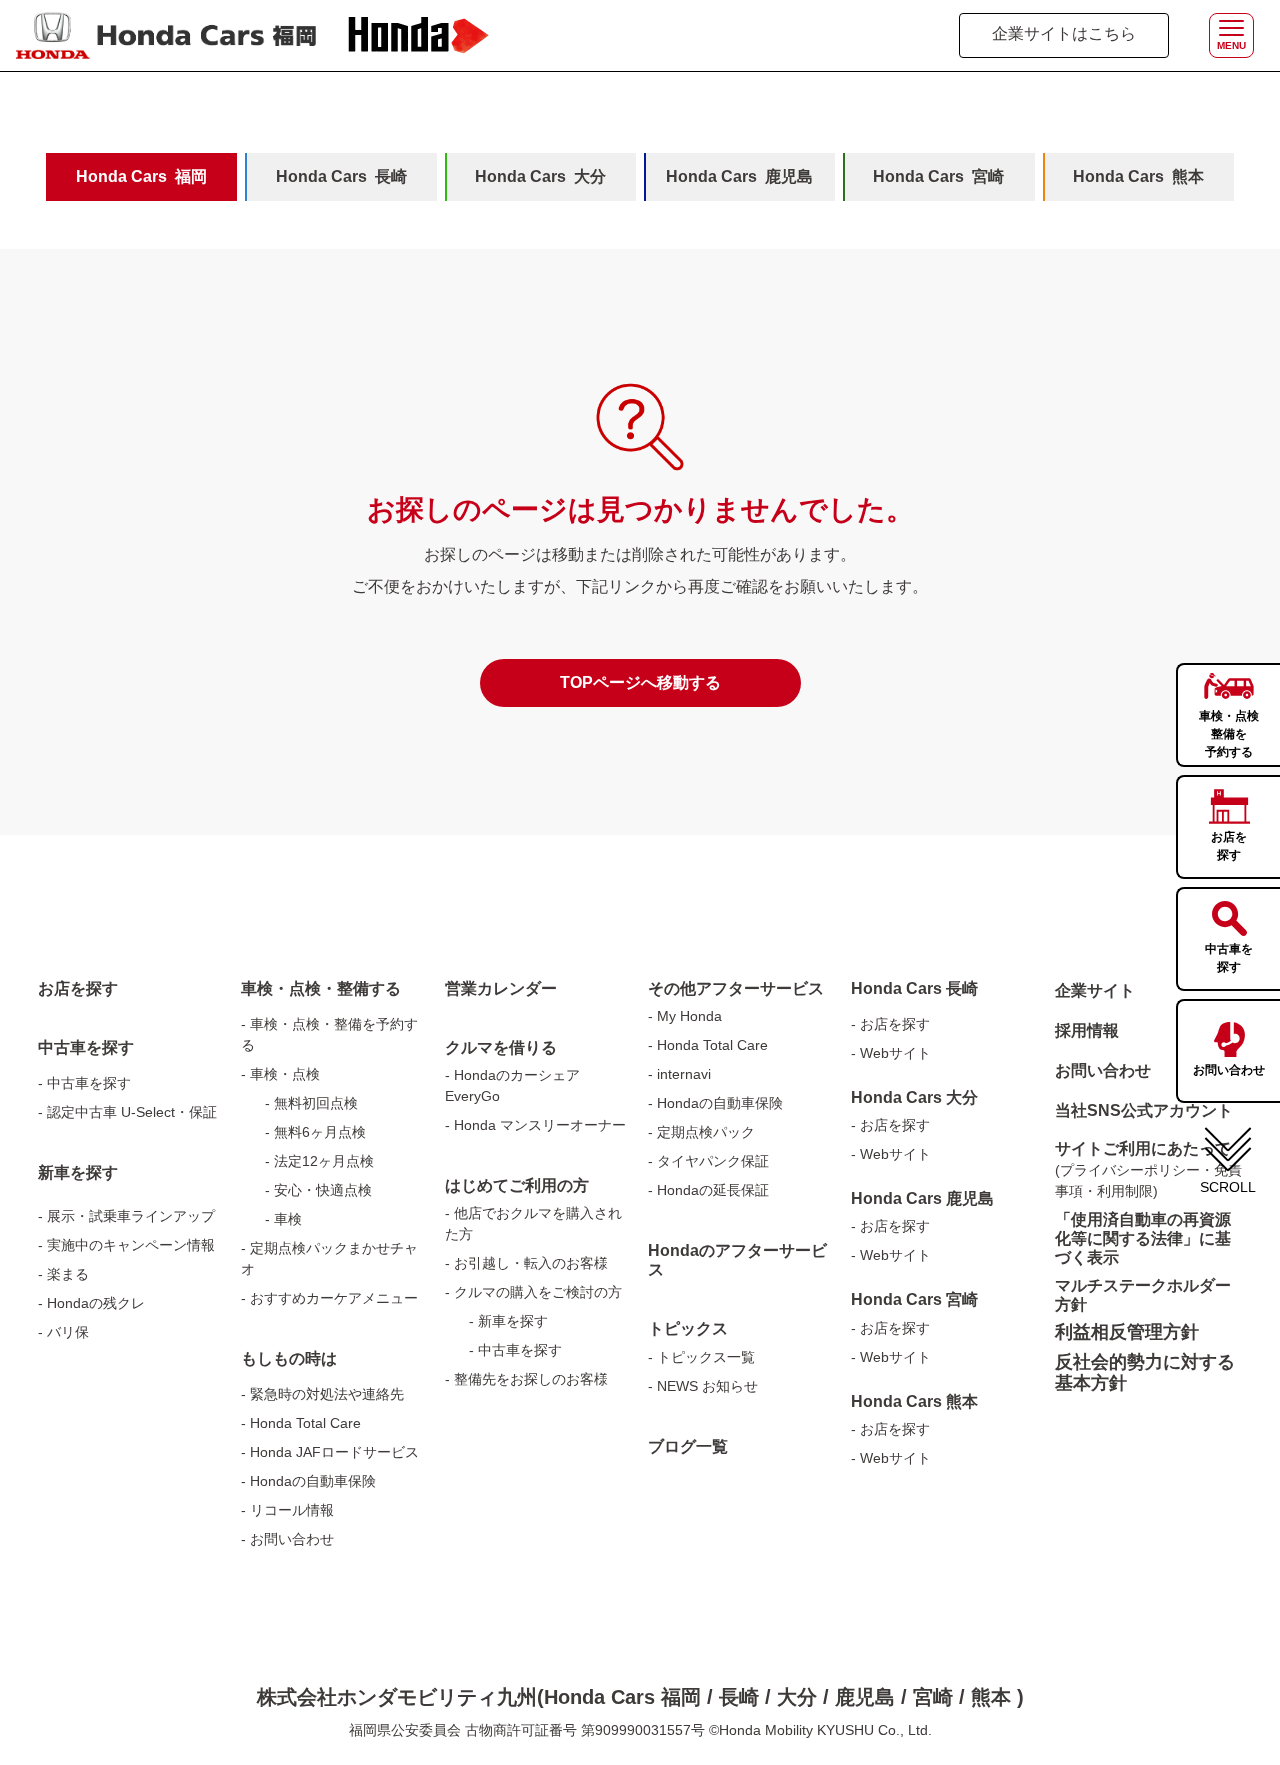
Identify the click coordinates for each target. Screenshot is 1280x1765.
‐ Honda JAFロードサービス (330, 1452)
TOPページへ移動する (640, 682)
